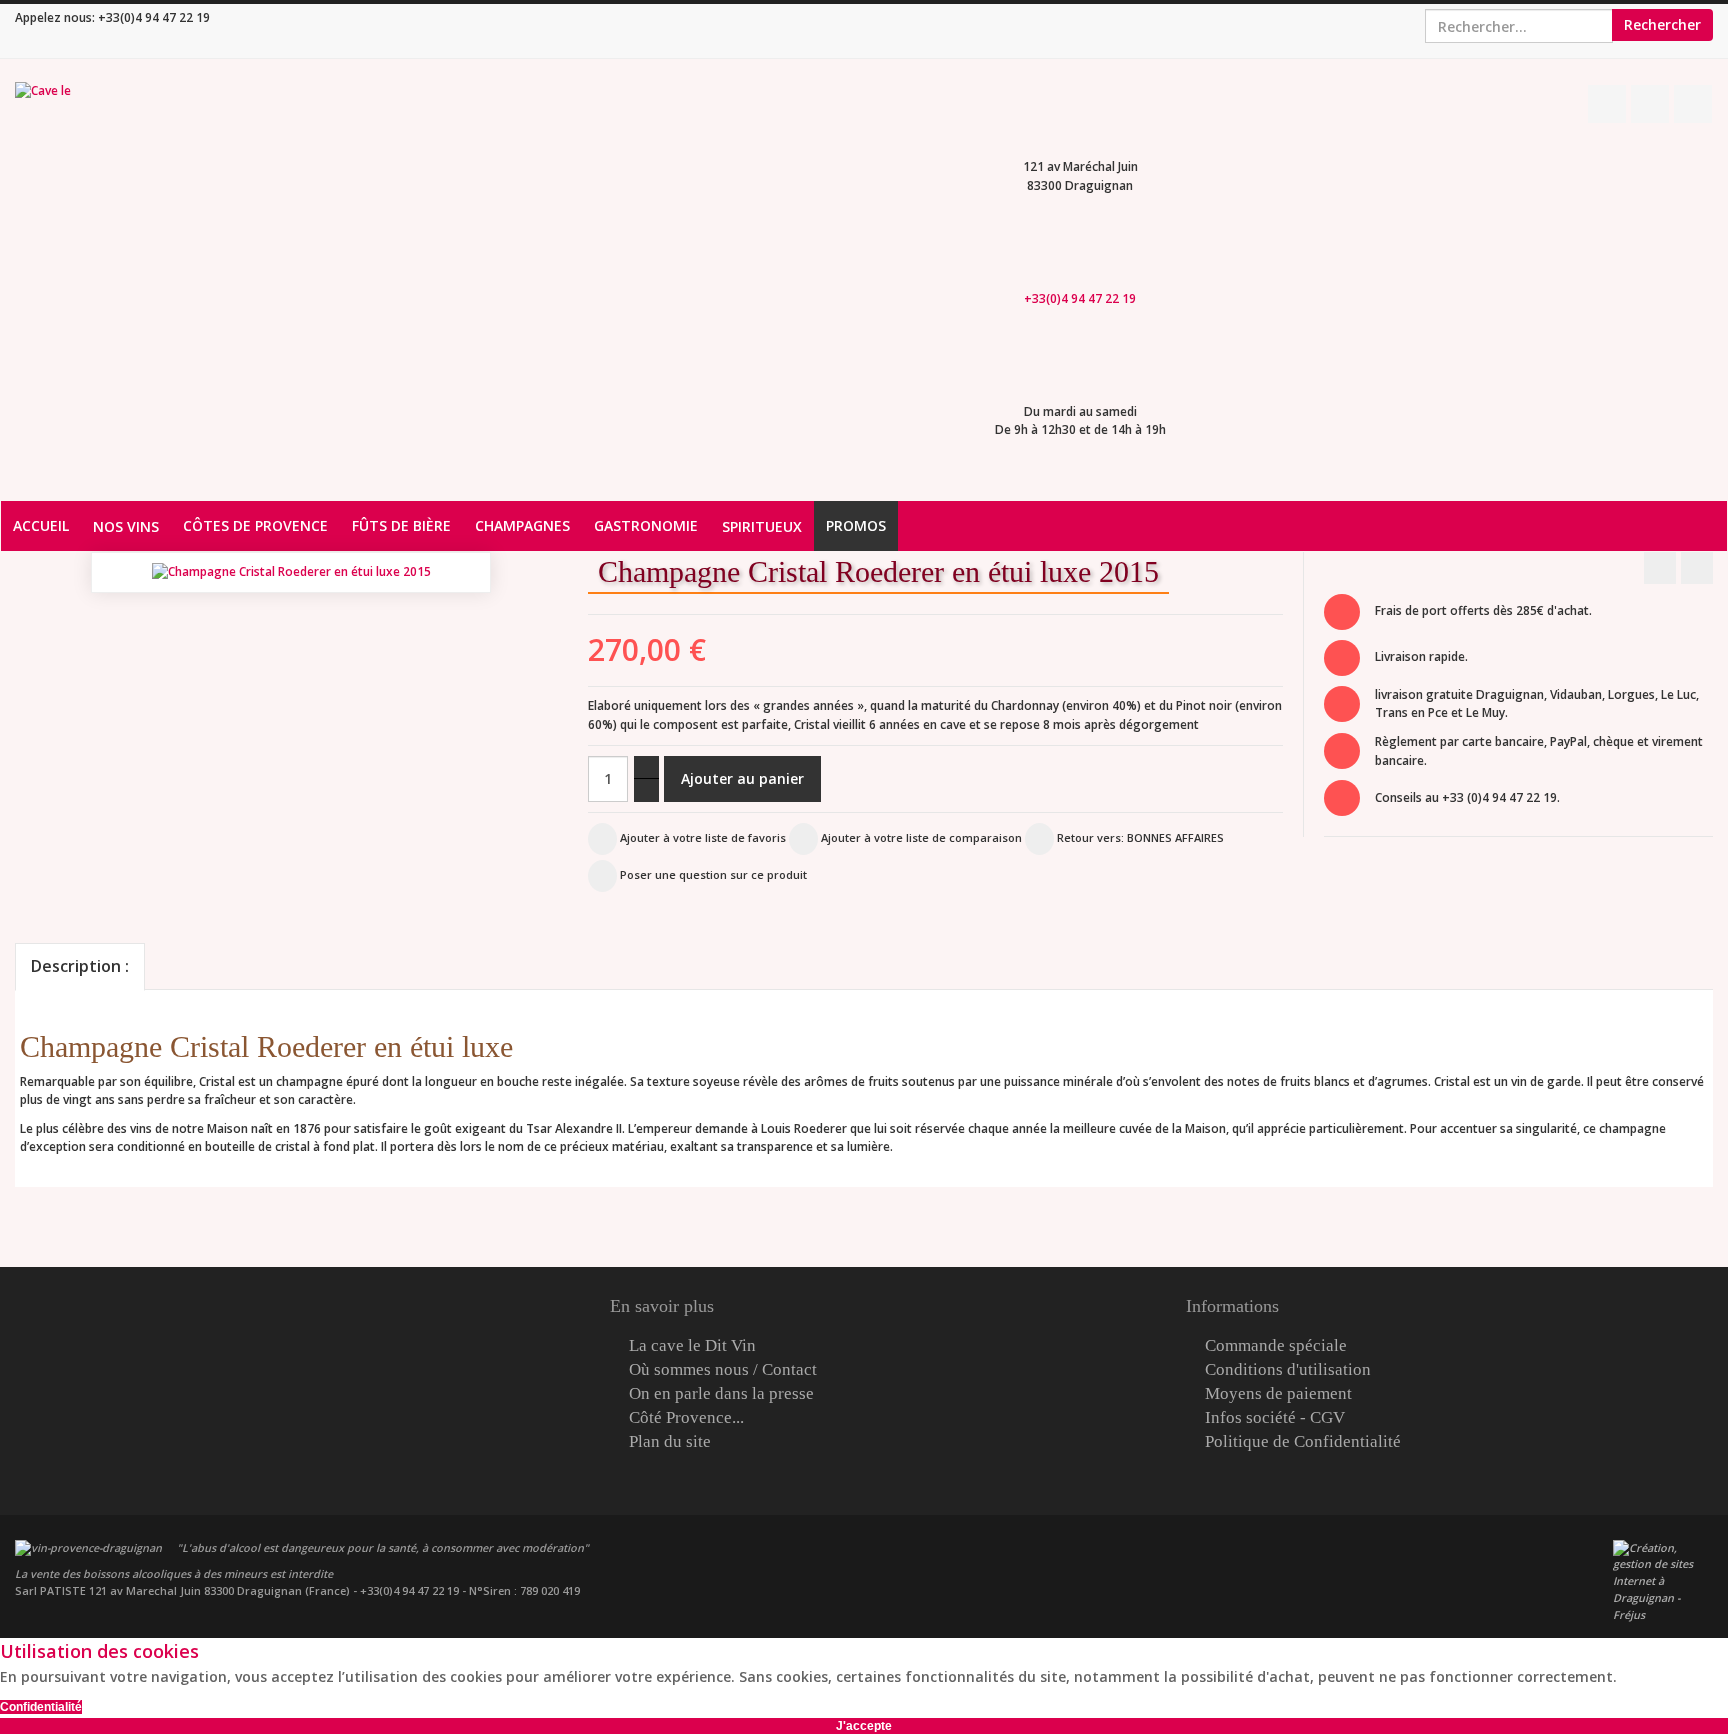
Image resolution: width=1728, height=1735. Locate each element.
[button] (1292, 583)
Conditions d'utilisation (1288, 1370)
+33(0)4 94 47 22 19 (154, 17)
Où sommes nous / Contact (723, 1370)
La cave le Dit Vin (692, 1346)
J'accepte (864, 1726)
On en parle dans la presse (721, 1394)
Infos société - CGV (1275, 1418)
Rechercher (1662, 24)
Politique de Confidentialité (1303, 1442)
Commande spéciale (1276, 1346)
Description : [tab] (80, 966)
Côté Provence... (686, 1418)
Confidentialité (41, 1707)
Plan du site (670, 1442)
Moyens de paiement (1278, 1394)
